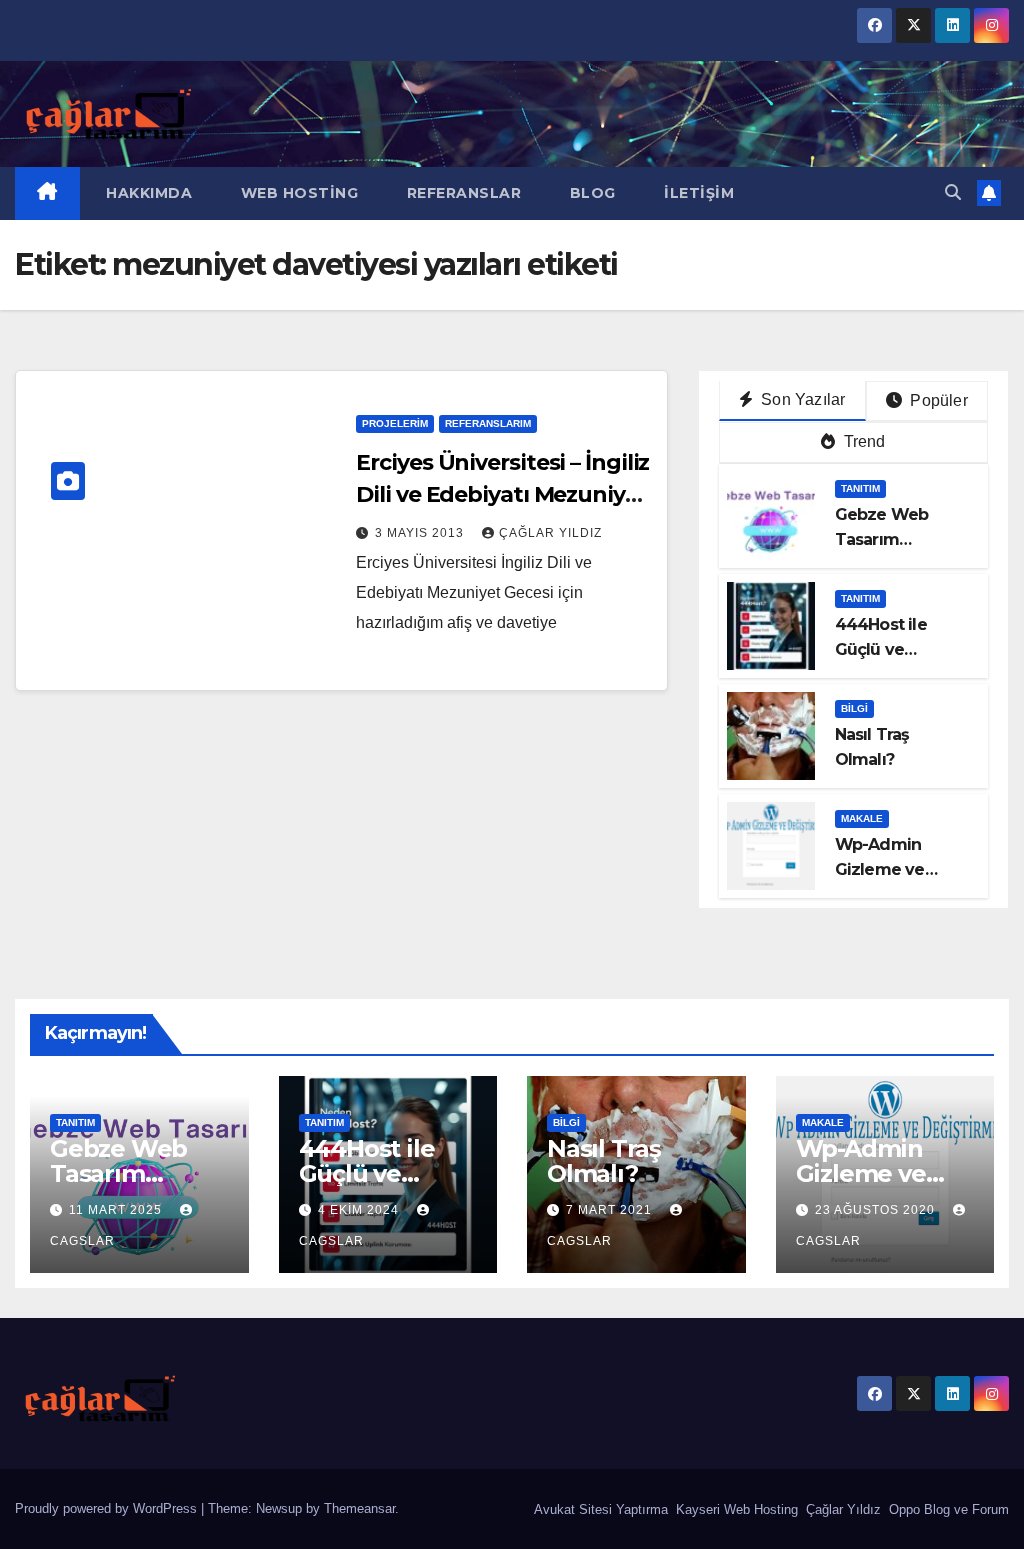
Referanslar (461, 193)
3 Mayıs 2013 (421, 533)
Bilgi (854, 708)
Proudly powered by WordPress (108, 1508)
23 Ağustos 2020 (877, 1210)
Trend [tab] (862, 441)
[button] (953, 192)
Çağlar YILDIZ (550, 533)
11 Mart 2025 (117, 1210)
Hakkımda (147, 193)
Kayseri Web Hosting (735, 1509)
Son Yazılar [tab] (801, 399)
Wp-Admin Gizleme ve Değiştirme (880, 869)
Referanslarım (488, 423)
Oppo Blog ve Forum (947, 1509)
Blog (590, 193)
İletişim (697, 193)
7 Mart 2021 (611, 1210)
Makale (862, 818)
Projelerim (395, 423)
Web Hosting (297, 193)
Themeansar (359, 1508)
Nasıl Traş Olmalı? (604, 1161)
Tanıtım (860, 488)
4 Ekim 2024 (360, 1210)
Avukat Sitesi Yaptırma (599, 1509)
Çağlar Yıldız (841, 1509)
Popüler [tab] (937, 400)
